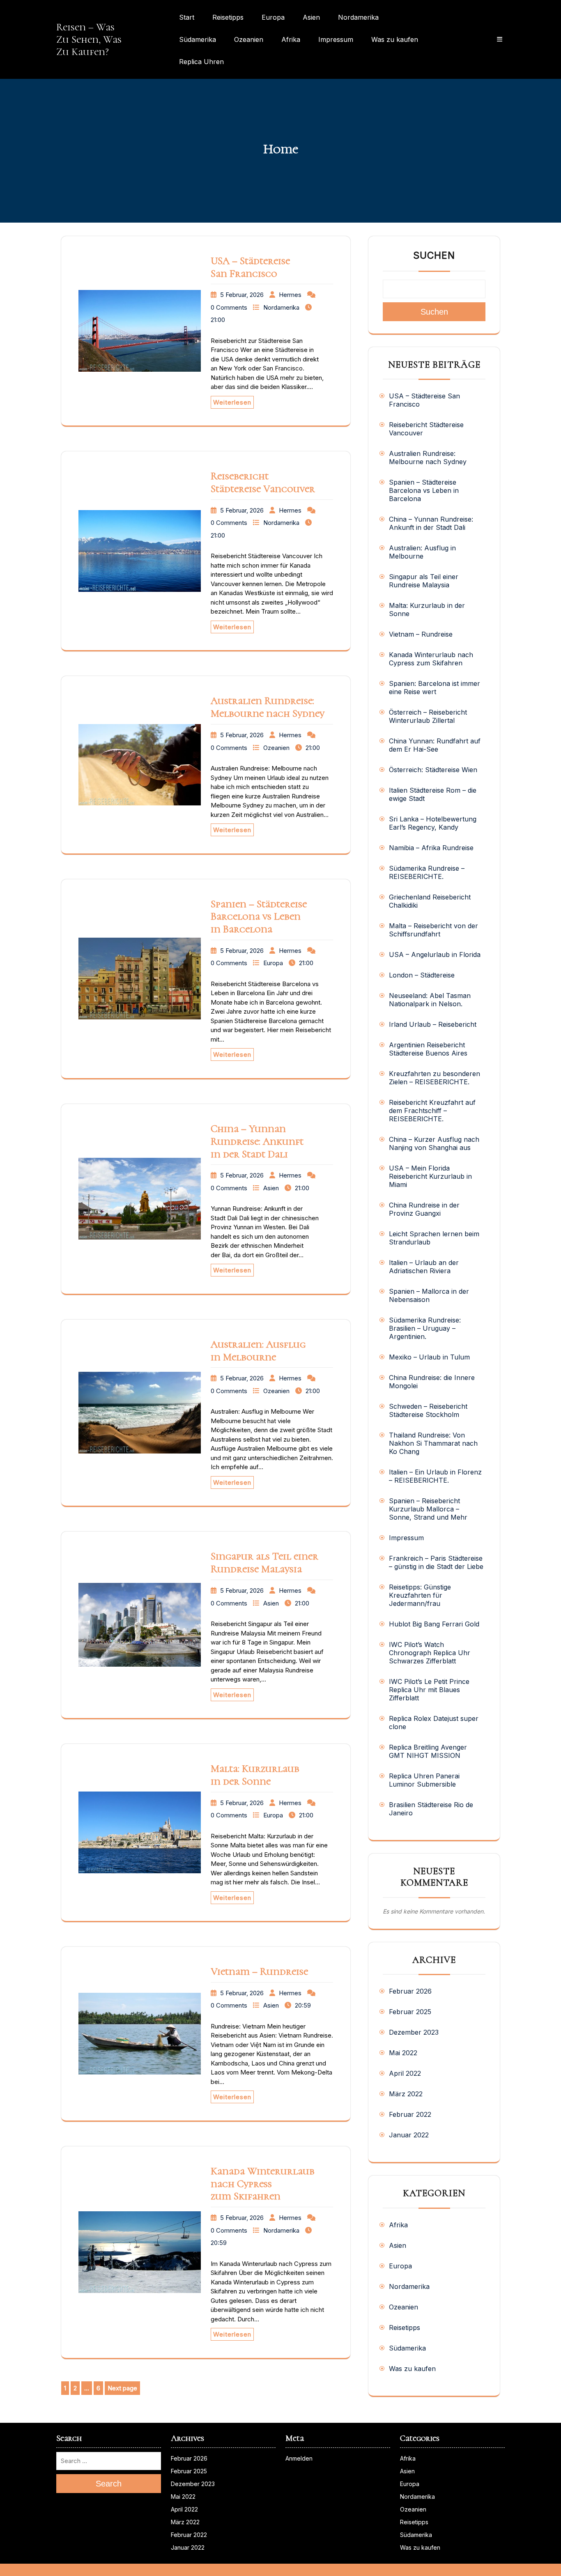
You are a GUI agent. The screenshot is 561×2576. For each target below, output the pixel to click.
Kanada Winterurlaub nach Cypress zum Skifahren (263, 2184)
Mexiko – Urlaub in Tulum (429, 1357)
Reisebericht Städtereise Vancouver (263, 482)
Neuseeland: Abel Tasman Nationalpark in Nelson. (430, 1000)
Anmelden (299, 2458)
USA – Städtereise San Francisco (250, 267)
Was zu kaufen (395, 39)
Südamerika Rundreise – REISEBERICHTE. (427, 872)
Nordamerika (358, 17)
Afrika (291, 39)
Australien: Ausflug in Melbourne (258, 1351)
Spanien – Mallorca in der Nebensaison (429, 1295)
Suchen (434, 255)
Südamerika (198, 39)
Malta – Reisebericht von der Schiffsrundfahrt (433, 930)
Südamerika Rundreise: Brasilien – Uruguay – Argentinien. (425, 1328)
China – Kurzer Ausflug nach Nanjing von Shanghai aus (434, 1143)
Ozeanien (249, 39)
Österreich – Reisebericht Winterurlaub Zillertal (428, 716)
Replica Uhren (201, 62)
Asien (311, 17)
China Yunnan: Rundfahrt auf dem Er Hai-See (435, 745)
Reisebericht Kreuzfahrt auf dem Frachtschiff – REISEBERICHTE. (432, 1111)
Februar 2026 (410, 1991)
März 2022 (406, 2094)
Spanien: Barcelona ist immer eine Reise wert (435, 688)
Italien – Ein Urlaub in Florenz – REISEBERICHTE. (435, 1476)
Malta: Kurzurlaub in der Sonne (255, 1775)
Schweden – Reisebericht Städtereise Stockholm (428, 1410)
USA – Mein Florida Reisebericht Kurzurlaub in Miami (430, 1176)
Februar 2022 (410, 2114)
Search (109, 2484)
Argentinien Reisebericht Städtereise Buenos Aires (428, 1049)
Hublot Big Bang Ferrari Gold (434, 1624)
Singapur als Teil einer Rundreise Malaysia (264, 1563)
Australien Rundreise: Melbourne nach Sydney (268, 707)
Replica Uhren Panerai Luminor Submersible (424, 1780)
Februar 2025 (410, 2012)
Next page (122, 2388)
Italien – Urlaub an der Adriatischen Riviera (424, 1267)
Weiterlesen (232, 402)
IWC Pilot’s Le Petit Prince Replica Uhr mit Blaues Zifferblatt (429, 1690)
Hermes (290, 295)
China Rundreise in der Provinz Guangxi (424, 1209)
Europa (273, 17)
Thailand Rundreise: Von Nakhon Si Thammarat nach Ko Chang (433, 1443)
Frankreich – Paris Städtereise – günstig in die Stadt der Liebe (436, 1562)
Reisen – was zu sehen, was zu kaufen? (89, 39)
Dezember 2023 (414, 2032)
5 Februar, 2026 (242, 295)
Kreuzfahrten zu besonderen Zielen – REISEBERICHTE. (435, 1078)
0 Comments (229, 307)
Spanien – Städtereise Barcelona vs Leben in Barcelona (259, 917)
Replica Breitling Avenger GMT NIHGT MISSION (428, 1751)
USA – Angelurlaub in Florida (435, 954)
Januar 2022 (409, 2135)
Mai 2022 (403, 2053)
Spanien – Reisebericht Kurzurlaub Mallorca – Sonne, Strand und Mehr (428, 1509)
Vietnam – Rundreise (259, 1971)
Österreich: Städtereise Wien (433, 770)
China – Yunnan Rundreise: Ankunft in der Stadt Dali (257, 1141)
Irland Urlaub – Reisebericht (433, 1024)
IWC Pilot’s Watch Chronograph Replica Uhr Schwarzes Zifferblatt (430, 1653)
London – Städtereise (422, 975)
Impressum (336, 39)
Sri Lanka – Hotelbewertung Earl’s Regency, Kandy (433, 823)
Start (187, 17)
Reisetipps (228, 17)
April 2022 (405, 2073)
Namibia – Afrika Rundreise (431, 848)
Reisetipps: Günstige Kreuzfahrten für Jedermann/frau (420, 1595)
